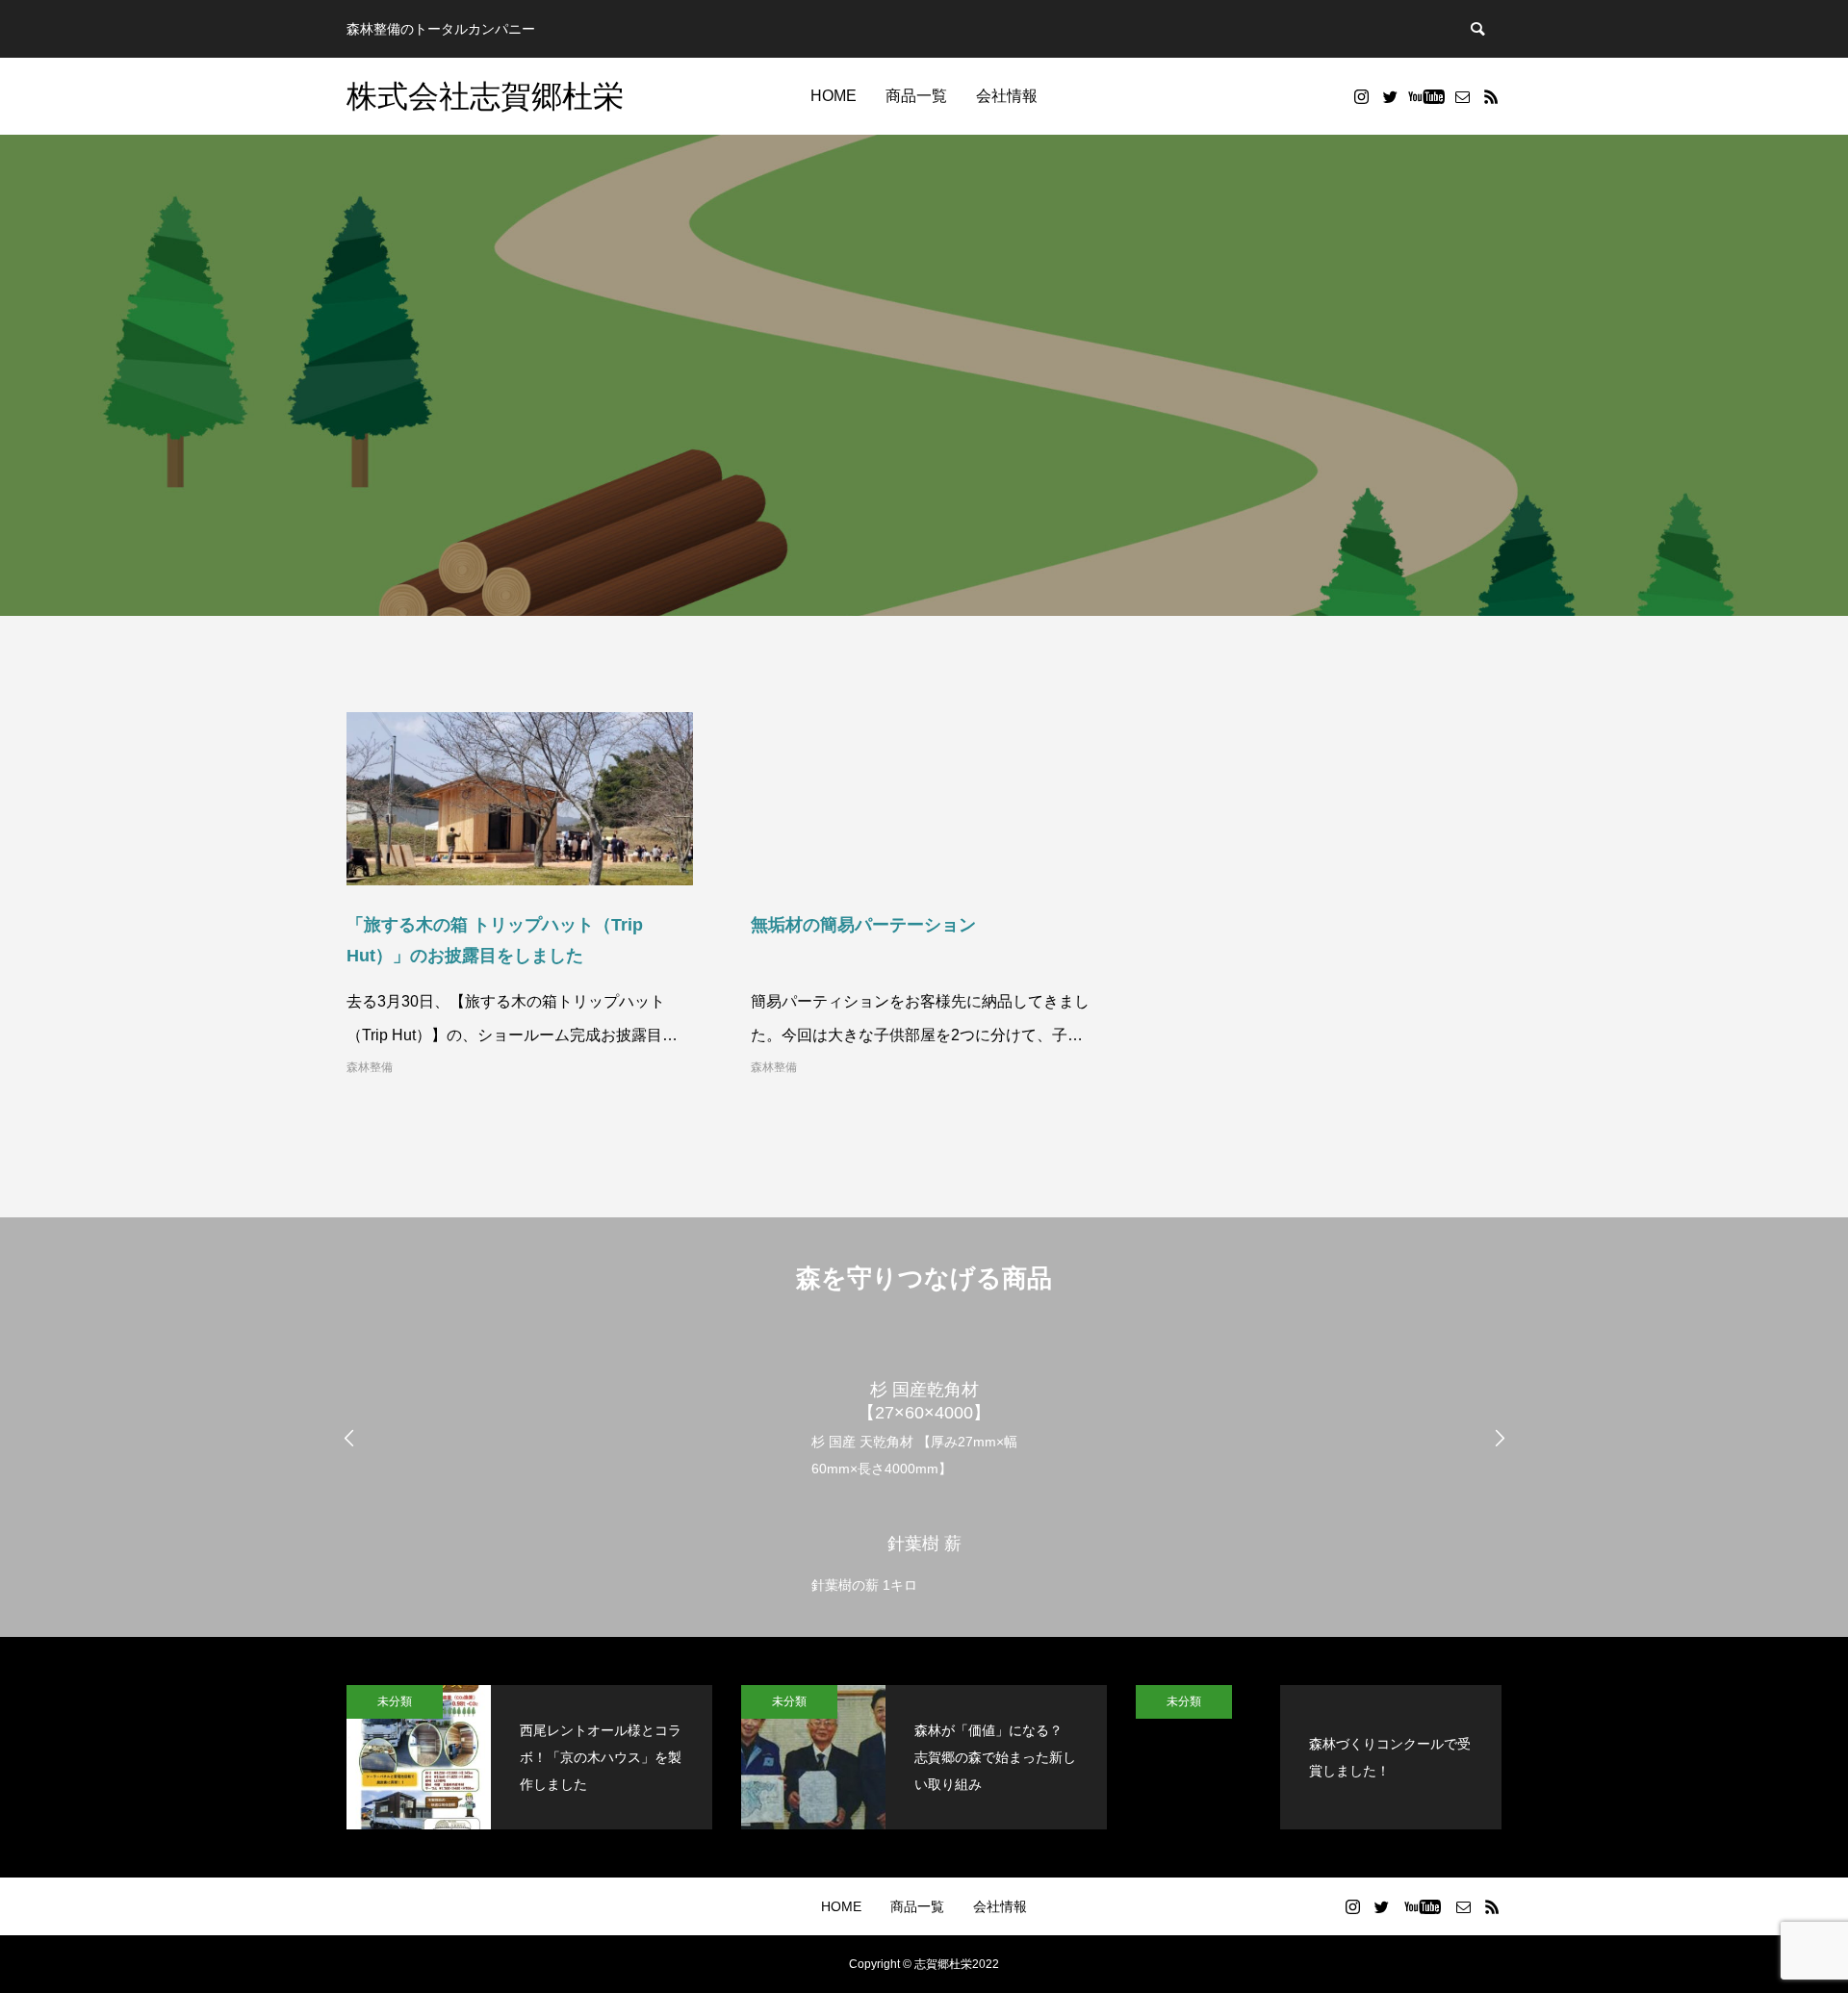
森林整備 (370, 1067)
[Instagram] (1361, 96)
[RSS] (1491, 96)
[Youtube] (1426, 96)
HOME (834, 96)
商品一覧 (916, 96)
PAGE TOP (1791, 1911)
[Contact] (1462, 96)
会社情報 (1007, 96)
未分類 (395, 1701)
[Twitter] (1390, 96)
